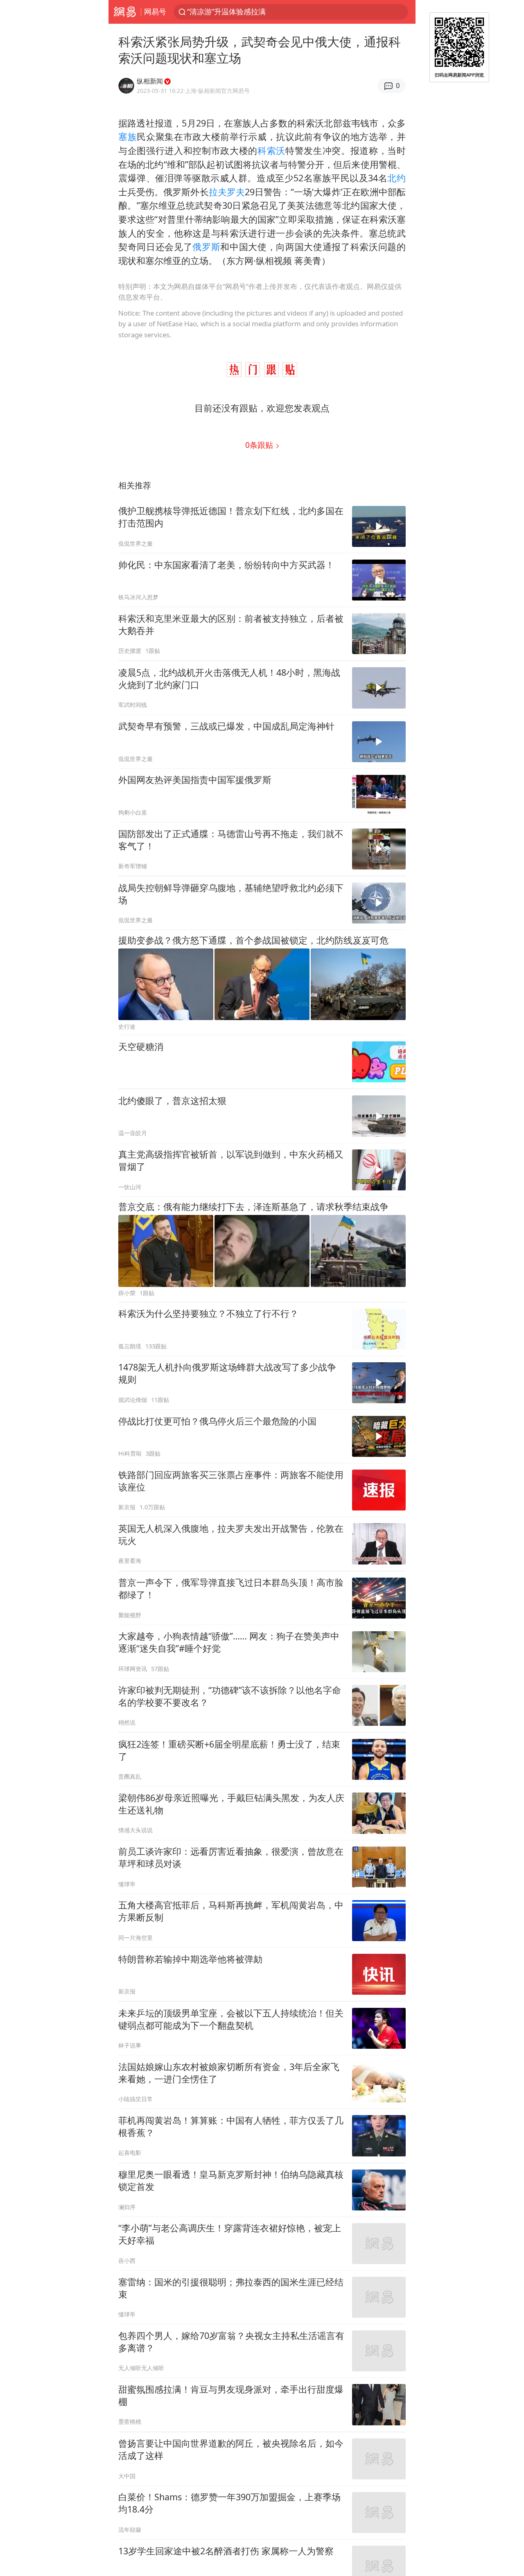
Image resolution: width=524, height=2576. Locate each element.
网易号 (155, 11)
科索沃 (271, 150)
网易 (125, 12)
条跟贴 (260, 445)
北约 (396, 178)
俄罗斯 (206, 247)
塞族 (128, 137)
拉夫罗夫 (227, 192)
